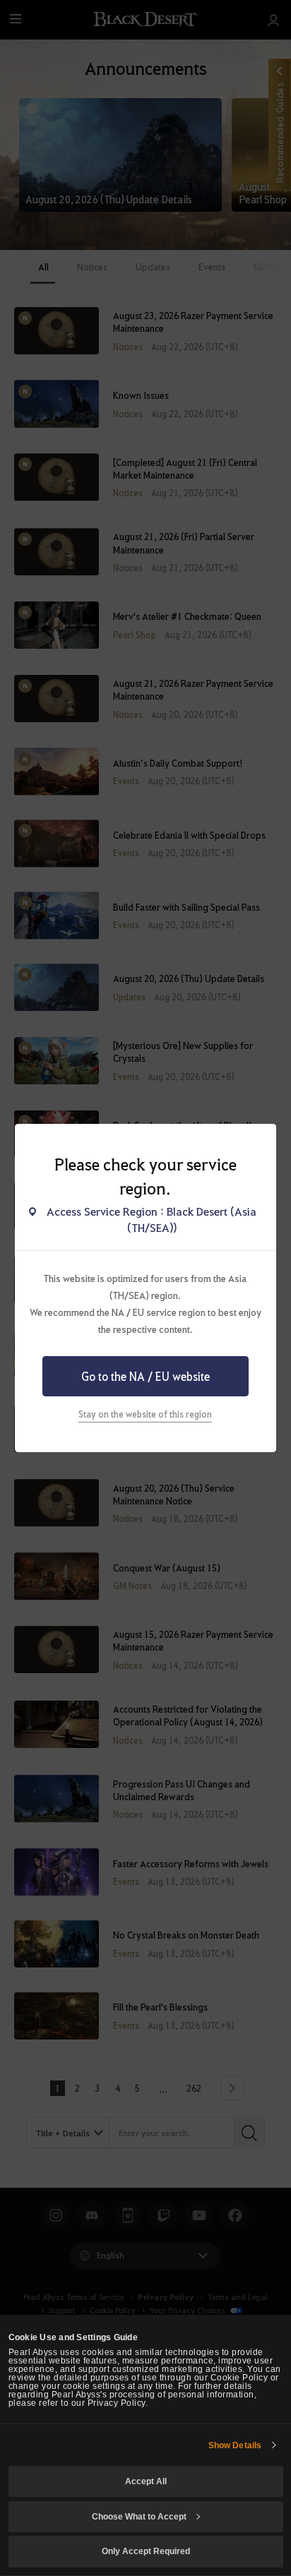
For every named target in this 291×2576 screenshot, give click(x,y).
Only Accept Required (146, 2551)
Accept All (146, 2481)
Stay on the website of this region (145, 1414)
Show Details (235, 2445)
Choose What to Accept (139, 2517)
